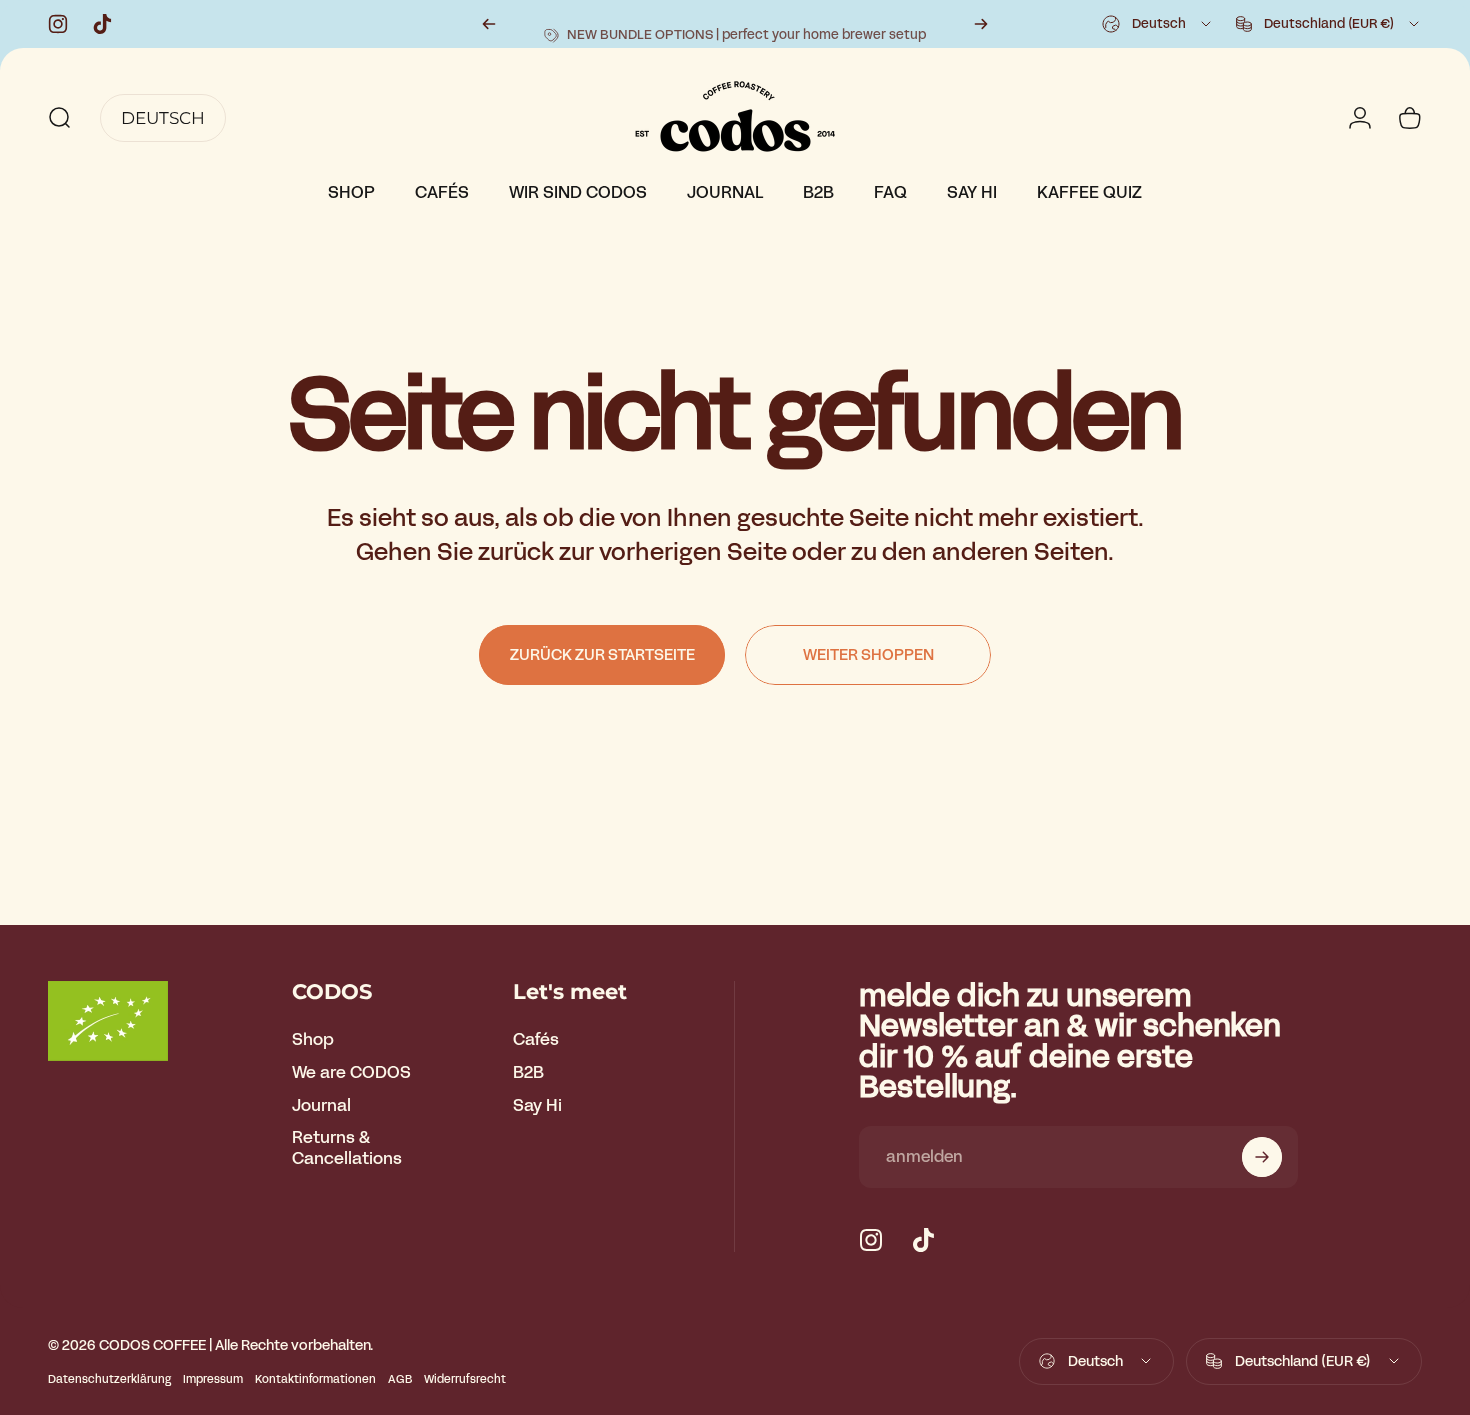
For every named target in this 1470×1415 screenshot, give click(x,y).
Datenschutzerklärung (109, 1379)
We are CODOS (351, 1073)
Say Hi (537, 1106)
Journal (321, 1106)
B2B (528, 1073)
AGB (400, 1379)
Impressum (213, 1379)
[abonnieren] (1262, 1157)
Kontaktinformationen (315, 1379)
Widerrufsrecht (465, 1379)
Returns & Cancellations (347, 1150)
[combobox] (1158, 24)
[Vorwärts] (981, 24)
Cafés (536, 1040)
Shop (313, 1040)
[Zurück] (489, 24)
